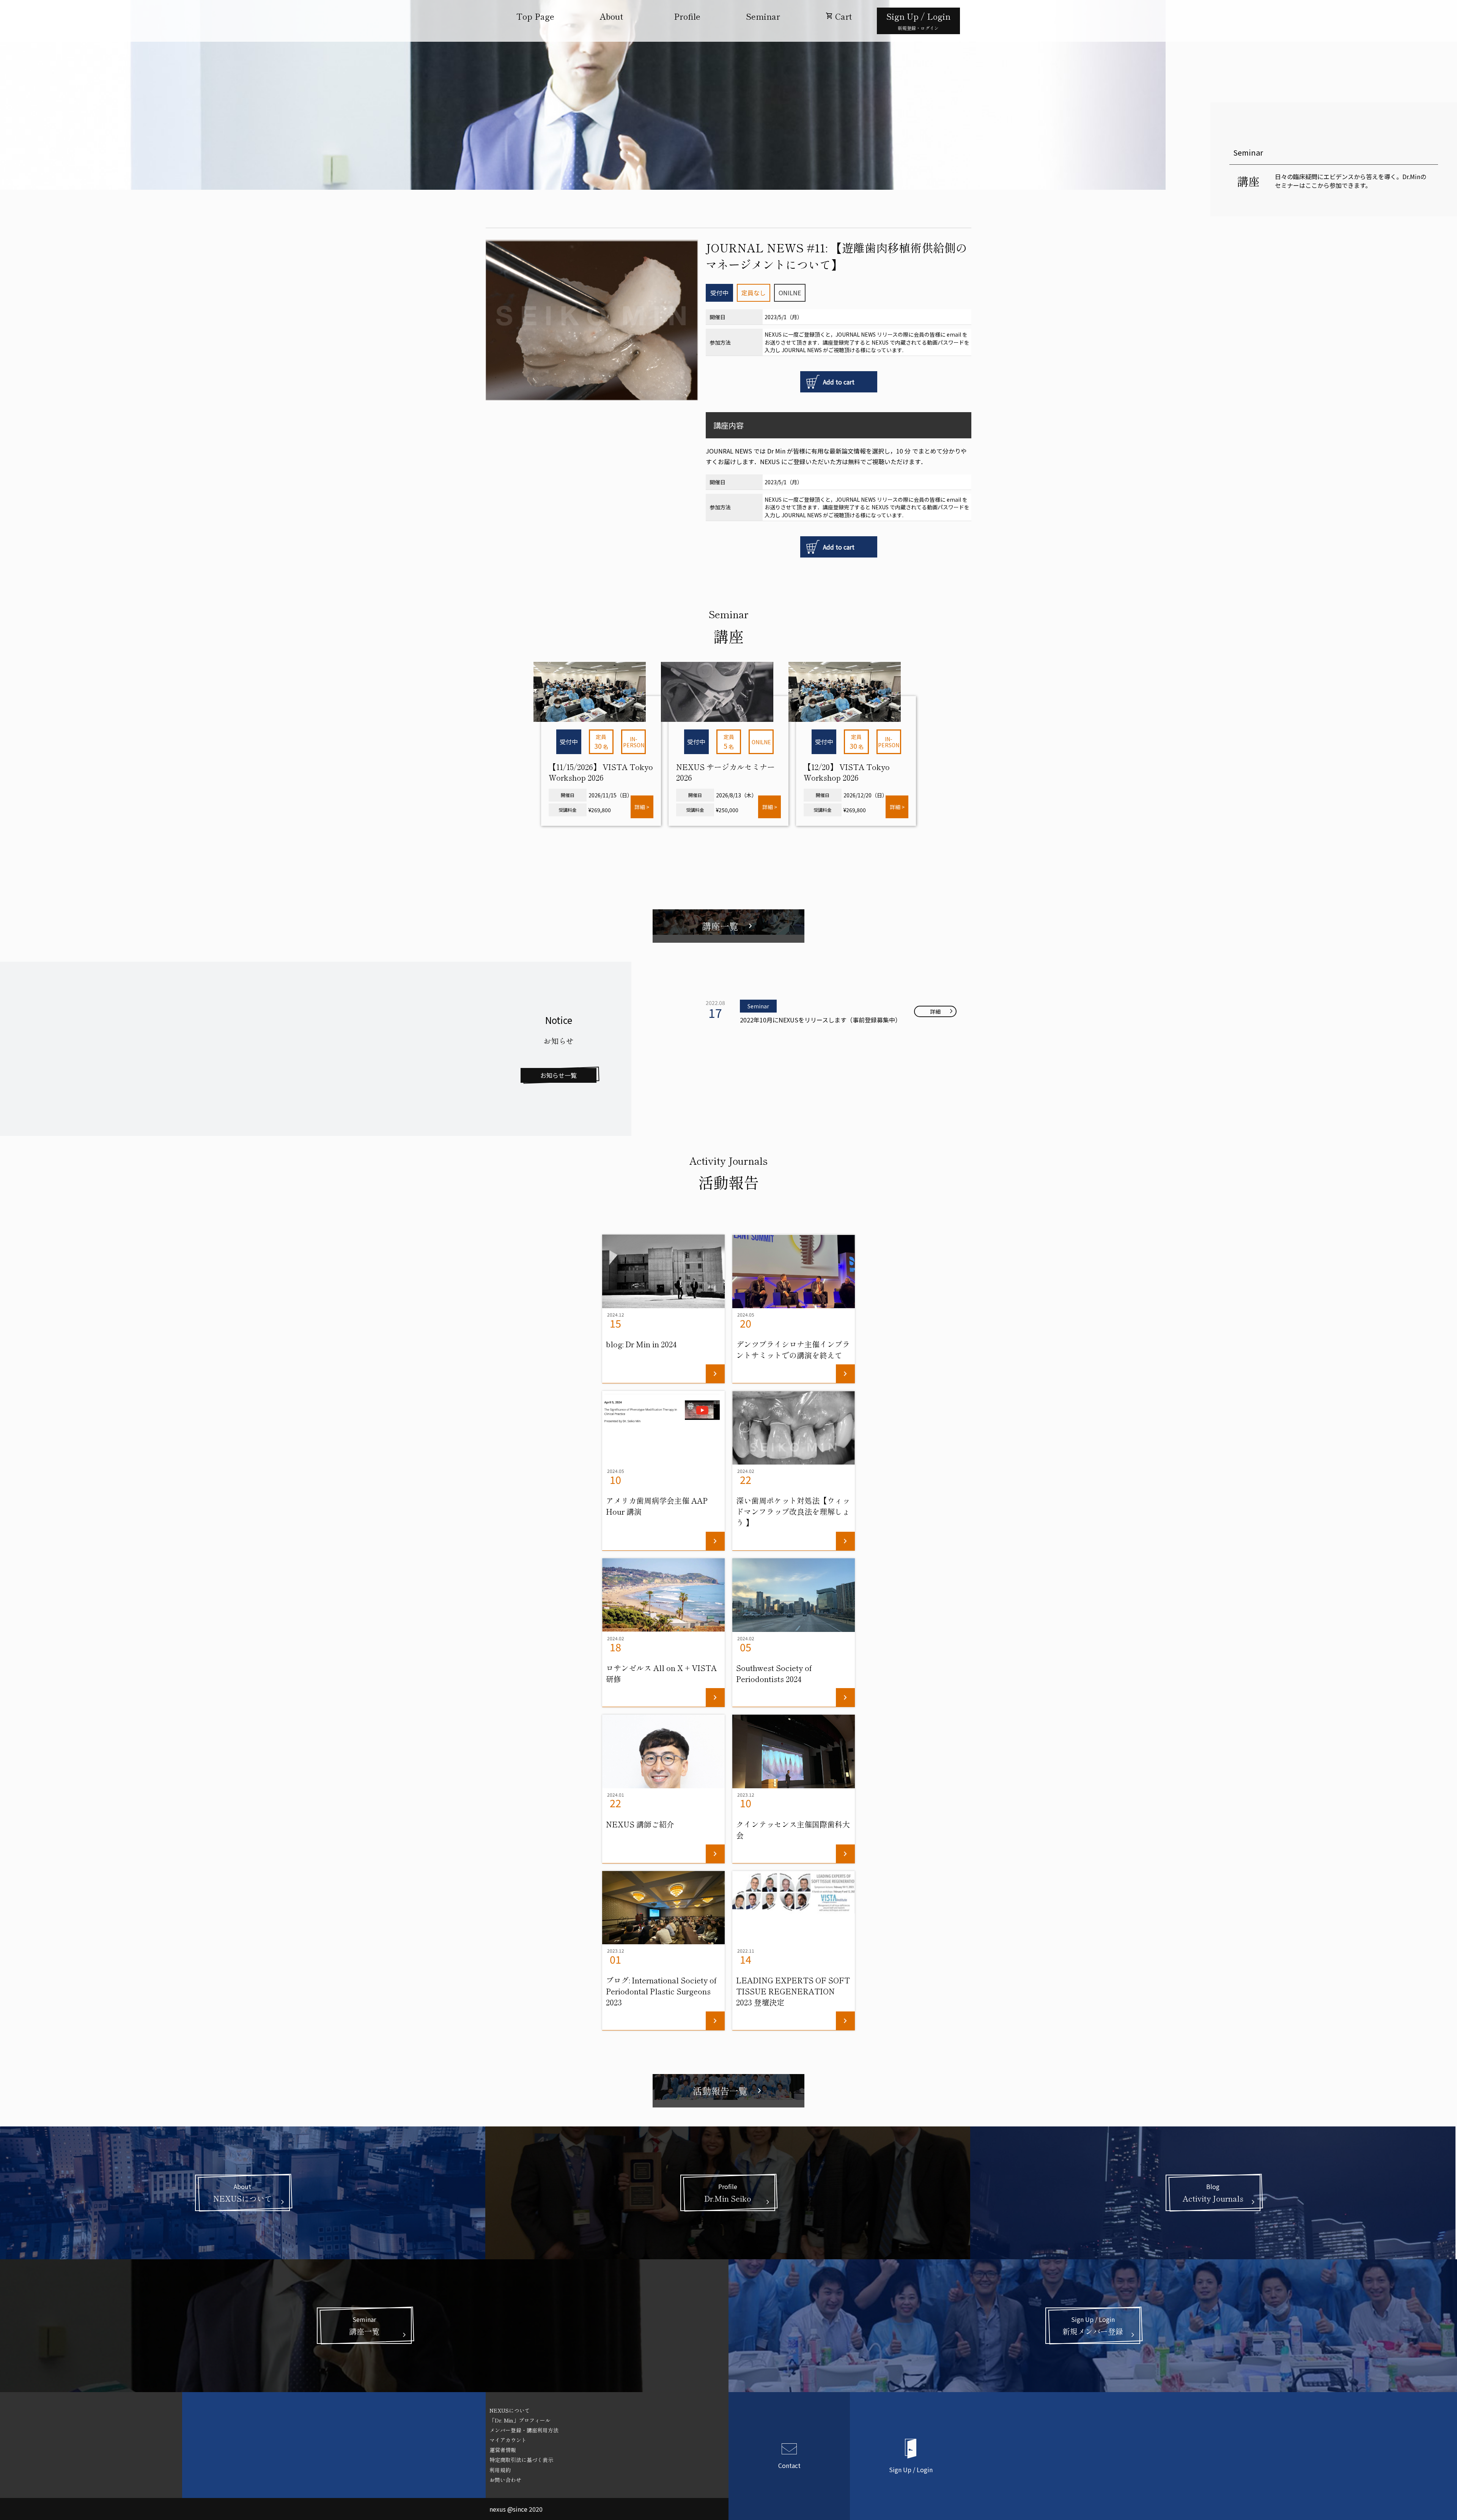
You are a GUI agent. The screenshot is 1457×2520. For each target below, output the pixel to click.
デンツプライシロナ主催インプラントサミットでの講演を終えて (793, 1350)
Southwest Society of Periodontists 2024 (774, 1673)
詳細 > (642, 807)
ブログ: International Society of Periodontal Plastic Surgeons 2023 (661, 1991)
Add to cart (839, 382)
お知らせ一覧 (559, 1075)
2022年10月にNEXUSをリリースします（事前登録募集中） (821, 1020)
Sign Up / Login (911, 2469)
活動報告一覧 (728, 2091)
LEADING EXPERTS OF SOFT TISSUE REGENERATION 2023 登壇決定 (793, 1991)
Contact (789, 2465)
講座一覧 (728, 926)
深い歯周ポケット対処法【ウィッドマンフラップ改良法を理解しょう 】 (793, 1511)
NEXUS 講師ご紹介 (640, 1824)
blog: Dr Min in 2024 (641, 1344)
